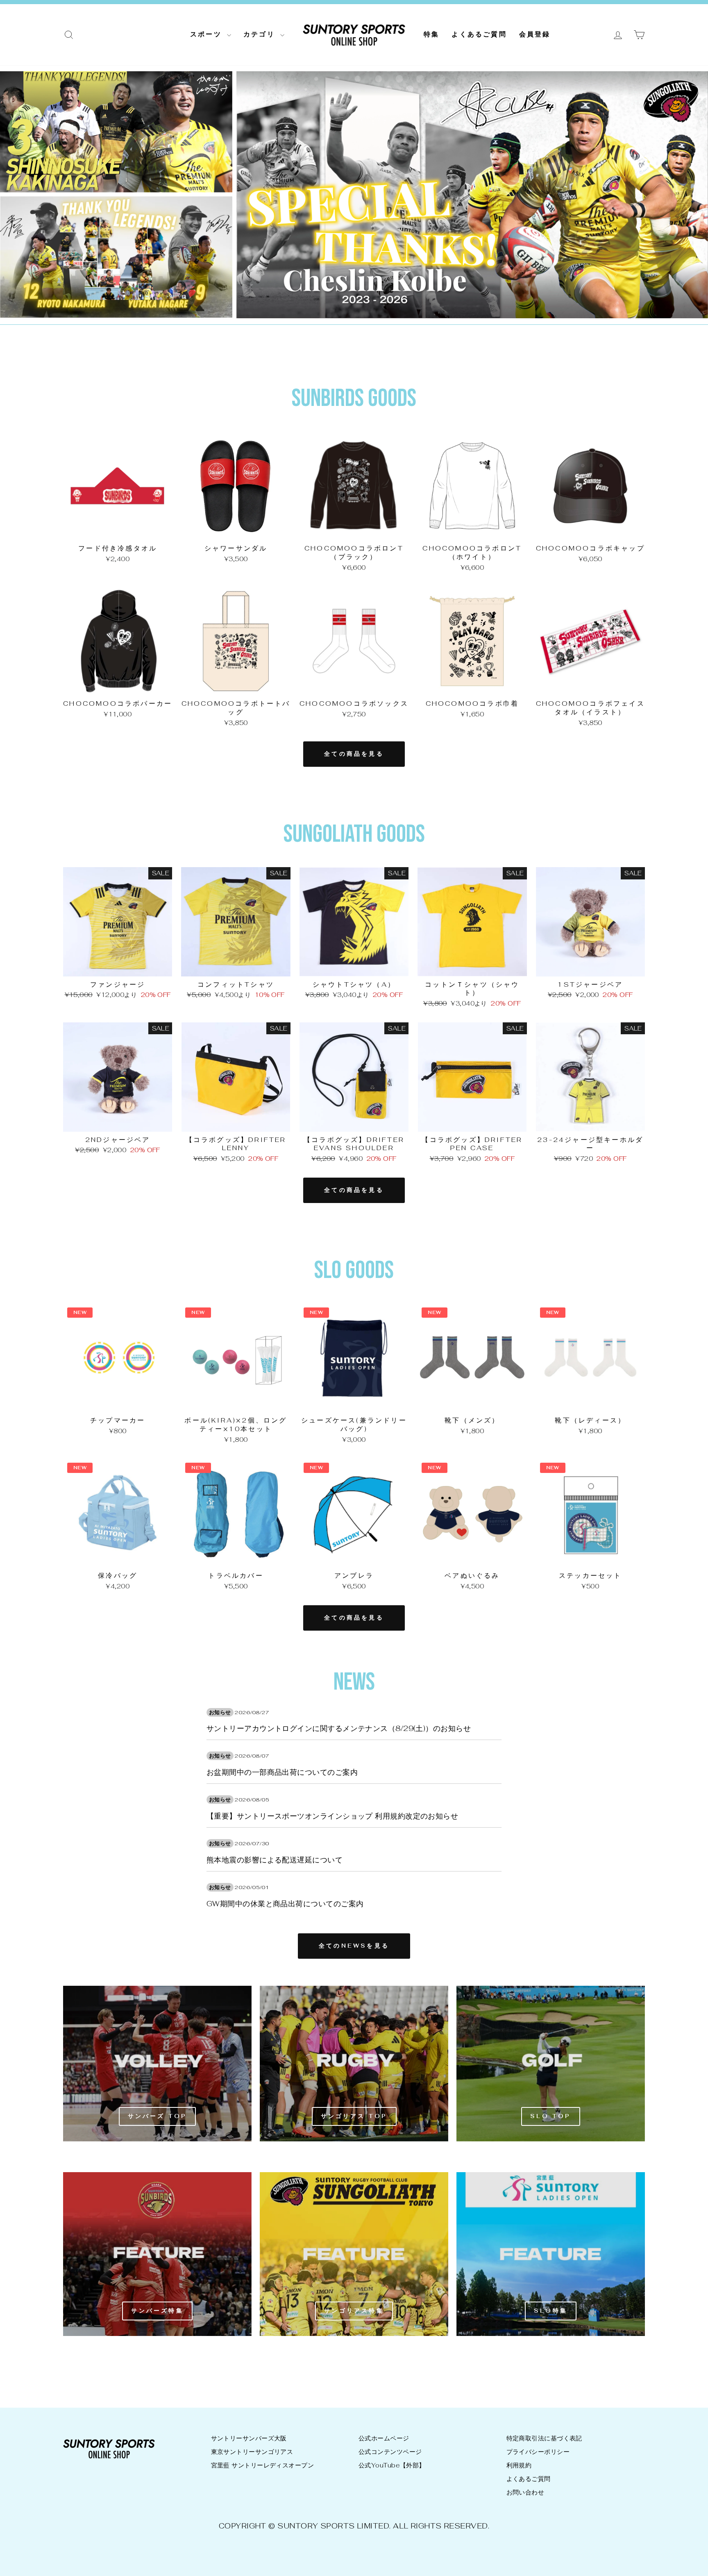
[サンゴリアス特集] (354, 2254)
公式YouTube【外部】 (392, 2465)
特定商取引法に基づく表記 (544, 2438)
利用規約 (519, 2465)
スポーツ (208, 34)
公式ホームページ (384, 2438)
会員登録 (535, 34)
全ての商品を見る (354, 754)
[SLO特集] (551, 2254)
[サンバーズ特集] (157, 2254)
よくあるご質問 (479, 34)
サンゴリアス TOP (354, 2116)
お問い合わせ (525, 2492)
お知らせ (220, 1712)
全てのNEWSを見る (354, 1946)
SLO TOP (550, 2116)
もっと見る (118, 531)
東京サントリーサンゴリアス (252, 2452)
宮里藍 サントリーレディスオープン (263, 2465)
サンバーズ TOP (158, 2116)
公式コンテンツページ (390, 2452)
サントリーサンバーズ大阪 (249, 2438)
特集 (431, 34)
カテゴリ (261, 34)
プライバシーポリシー (538, 2452)
